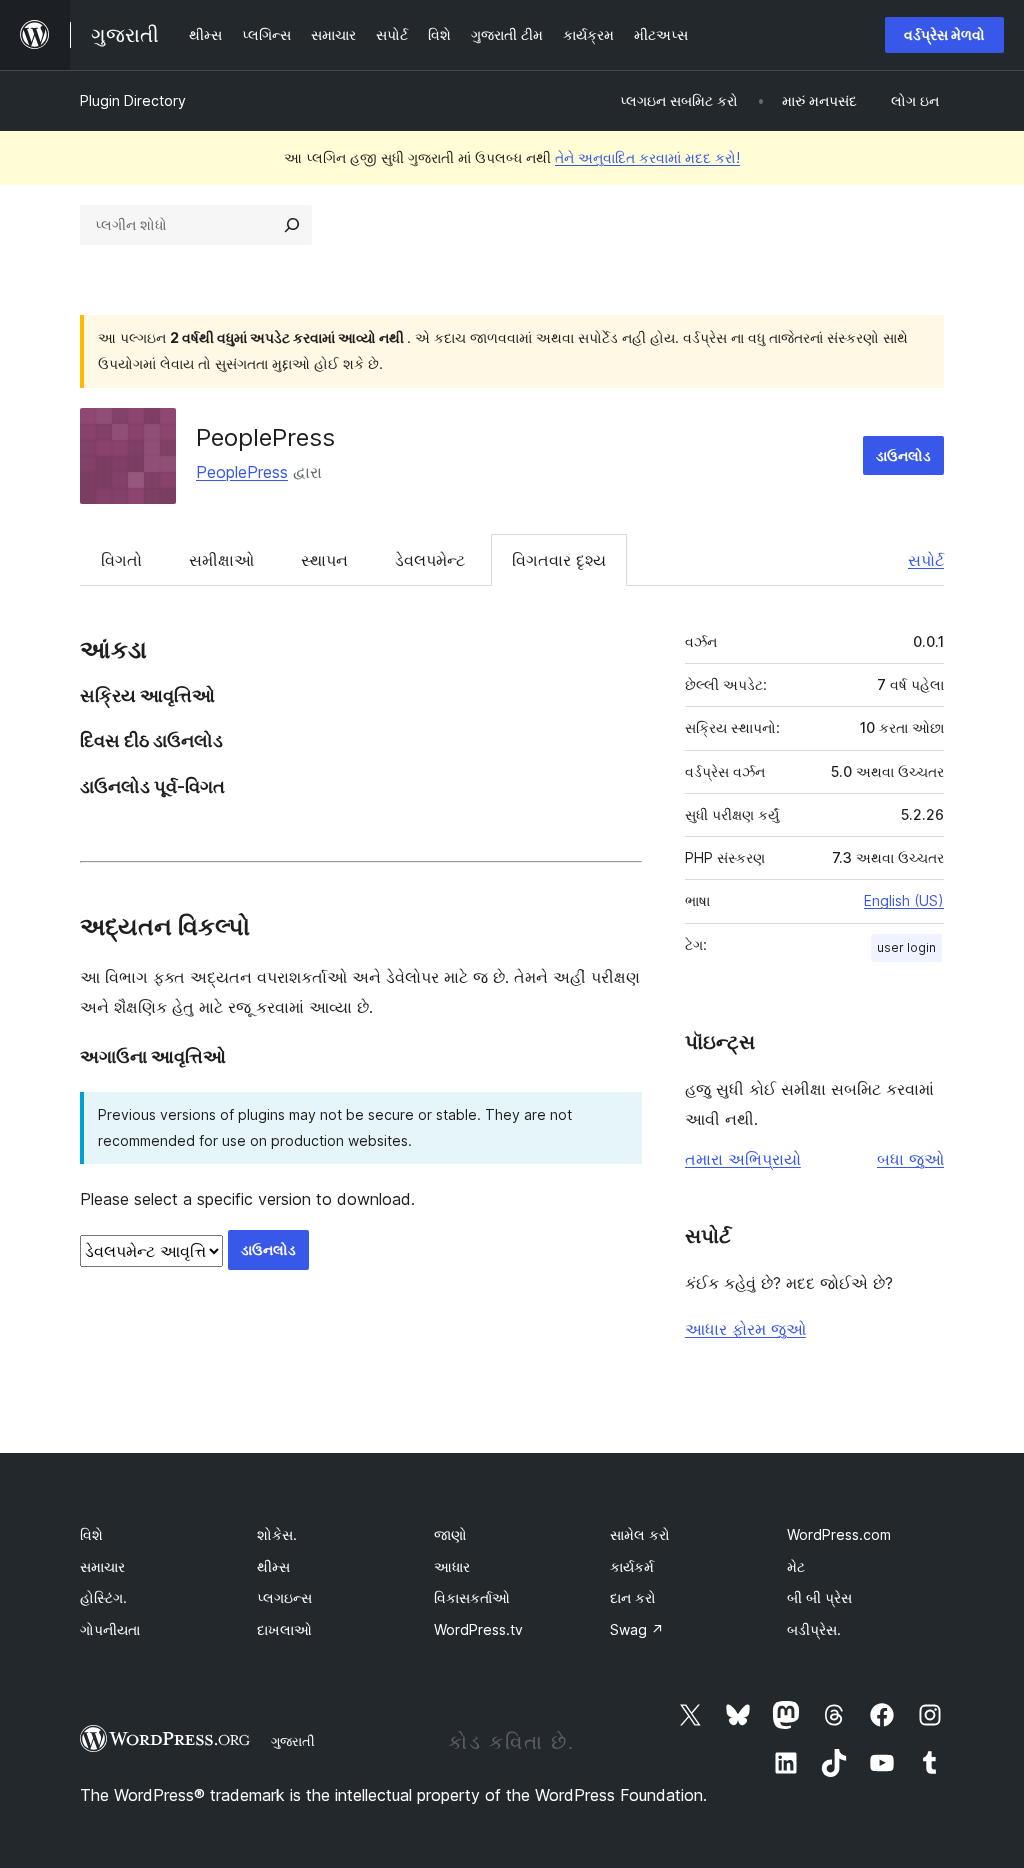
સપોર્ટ (926, 560)
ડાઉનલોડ (903, 455)
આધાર (452, 1566)
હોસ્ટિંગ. (103, 1597)
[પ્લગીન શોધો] (292, 225)
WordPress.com (839, 1534)
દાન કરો (633, 1597)
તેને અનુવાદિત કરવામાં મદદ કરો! (647, 157)
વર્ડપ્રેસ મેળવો (944, 34)
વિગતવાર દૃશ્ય (559, 560)
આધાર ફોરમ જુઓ (745, 1329)
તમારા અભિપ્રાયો (743, 1159)
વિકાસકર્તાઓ (472, 1597)
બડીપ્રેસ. (814, 1629)
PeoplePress (265, 437)
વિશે (91, 1534)
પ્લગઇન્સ (284, 1597)
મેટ (796, 1566)
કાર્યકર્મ (632, 1566)
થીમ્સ (273, 1566)
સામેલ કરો (640, 1534)
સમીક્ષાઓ (221, 560)
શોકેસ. (277, 1534)
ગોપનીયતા (110, 1629)
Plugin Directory (133, 100)
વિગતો (121, 560)
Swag (637, 1629)
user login (906, 947)
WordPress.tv (478, 1629)
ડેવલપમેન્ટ (430, 560)
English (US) (904, 900)
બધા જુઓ (910, 1159)
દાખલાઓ (284, 1629)
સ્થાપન (324, 560)
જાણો (450, 1534)
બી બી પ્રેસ (819, 1597)
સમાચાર (102, 1566)
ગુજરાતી (293, 1741)
